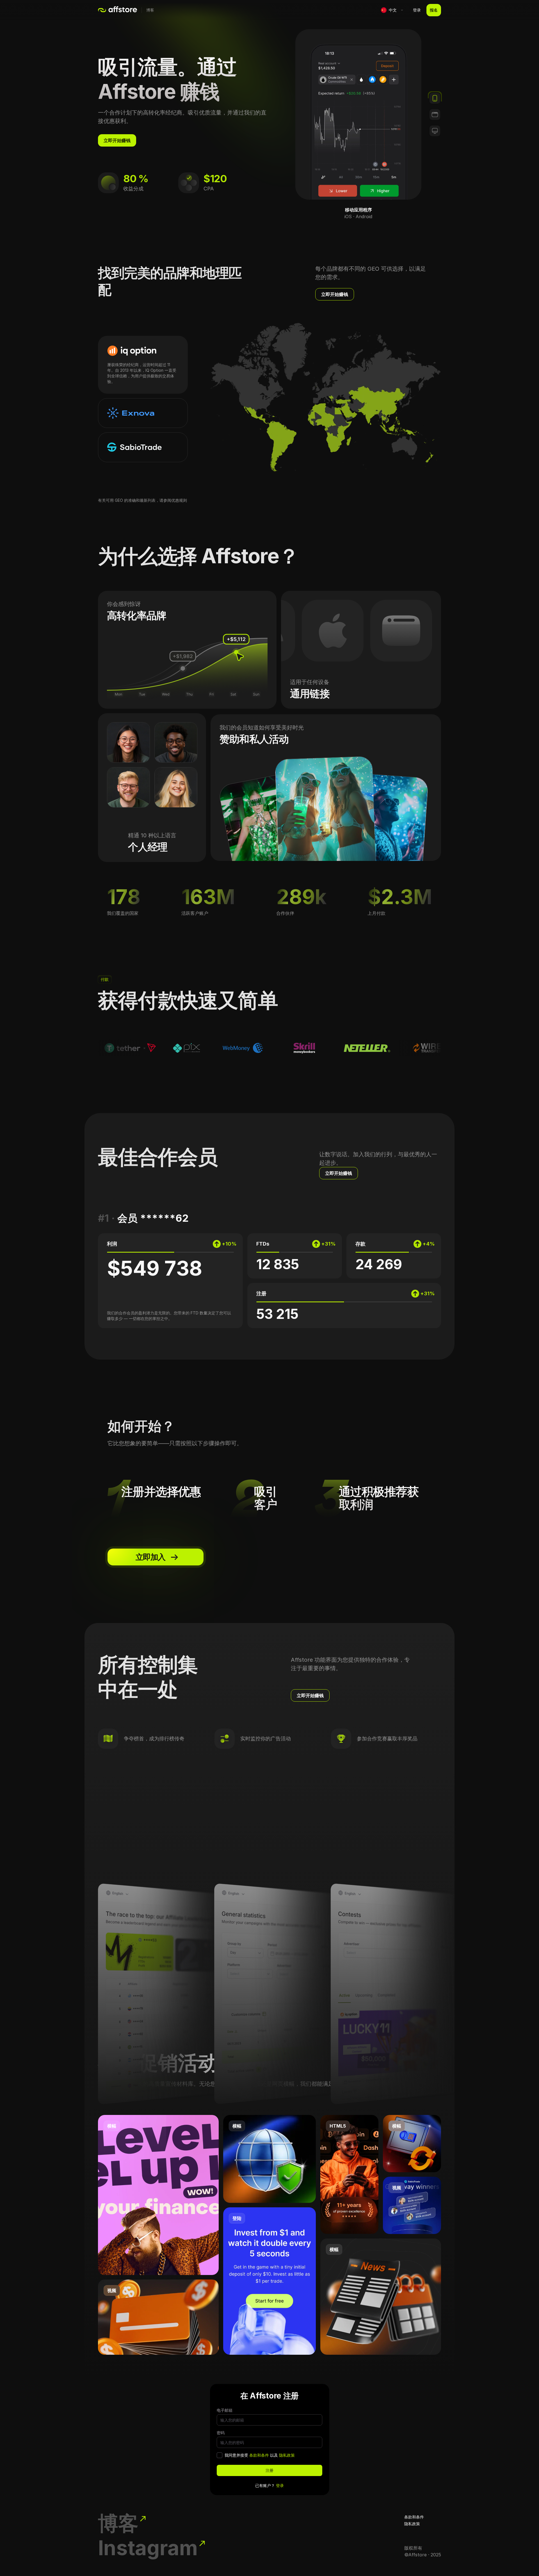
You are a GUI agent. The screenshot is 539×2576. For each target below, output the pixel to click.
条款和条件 (259, 2455)
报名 (434, 10)
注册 (269, 2470)
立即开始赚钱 (117, 140)
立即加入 (150, 1557)
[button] (392, 10)
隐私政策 (287, 2455)
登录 (417, 10)
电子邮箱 (225, 2410)
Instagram (148, 2548)
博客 (150, 10)
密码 (221, 2433)
